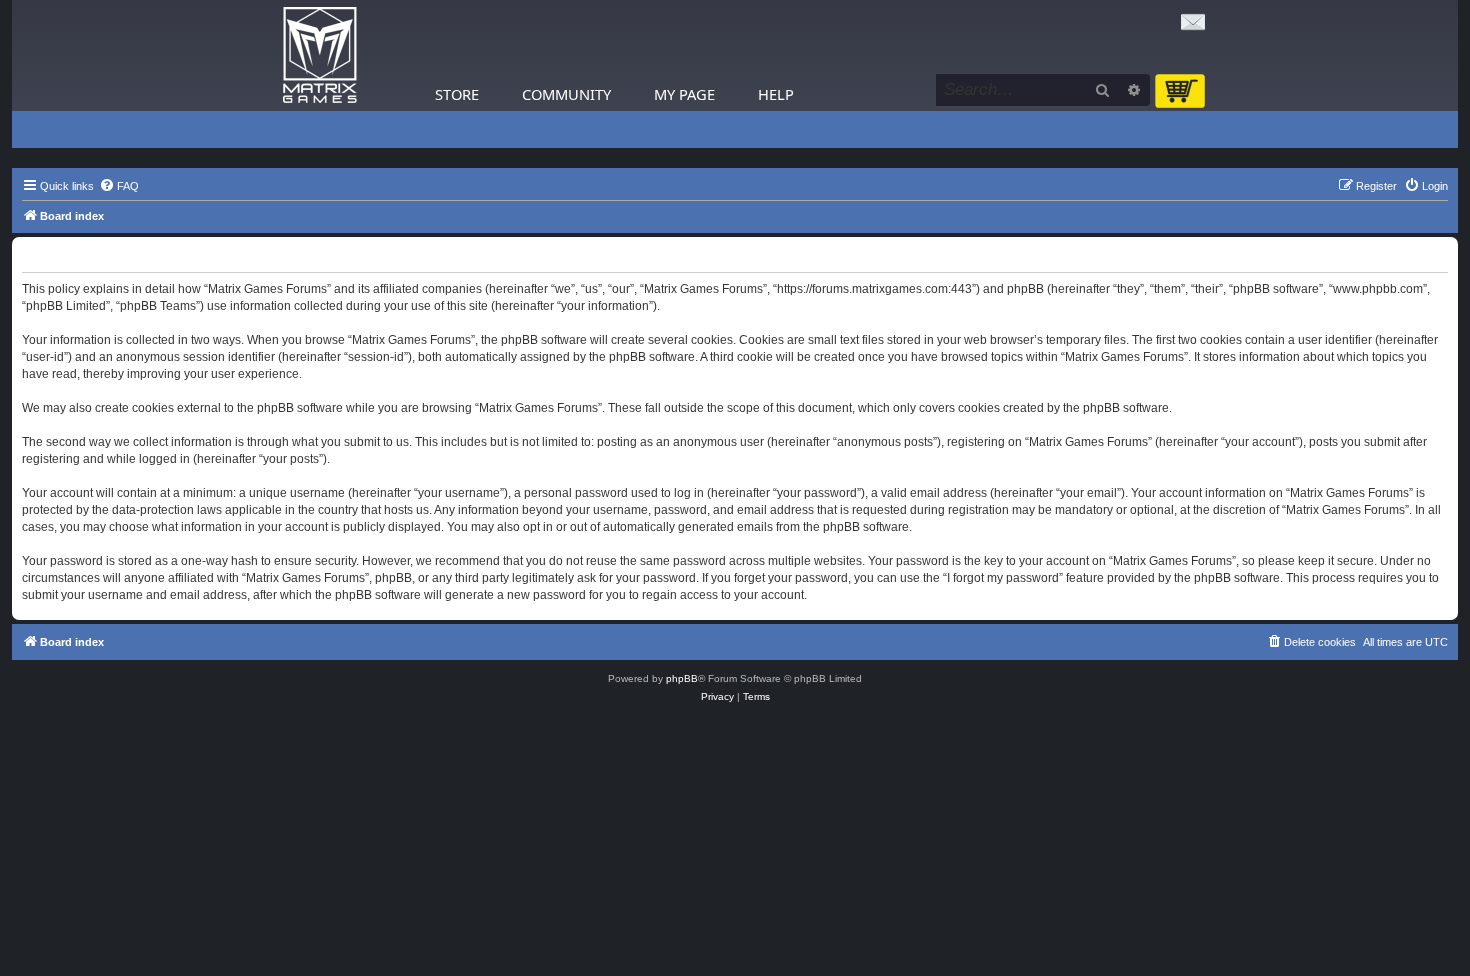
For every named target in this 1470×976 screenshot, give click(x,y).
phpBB (682, 678)
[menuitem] (119, 186)
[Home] (320, 55)
